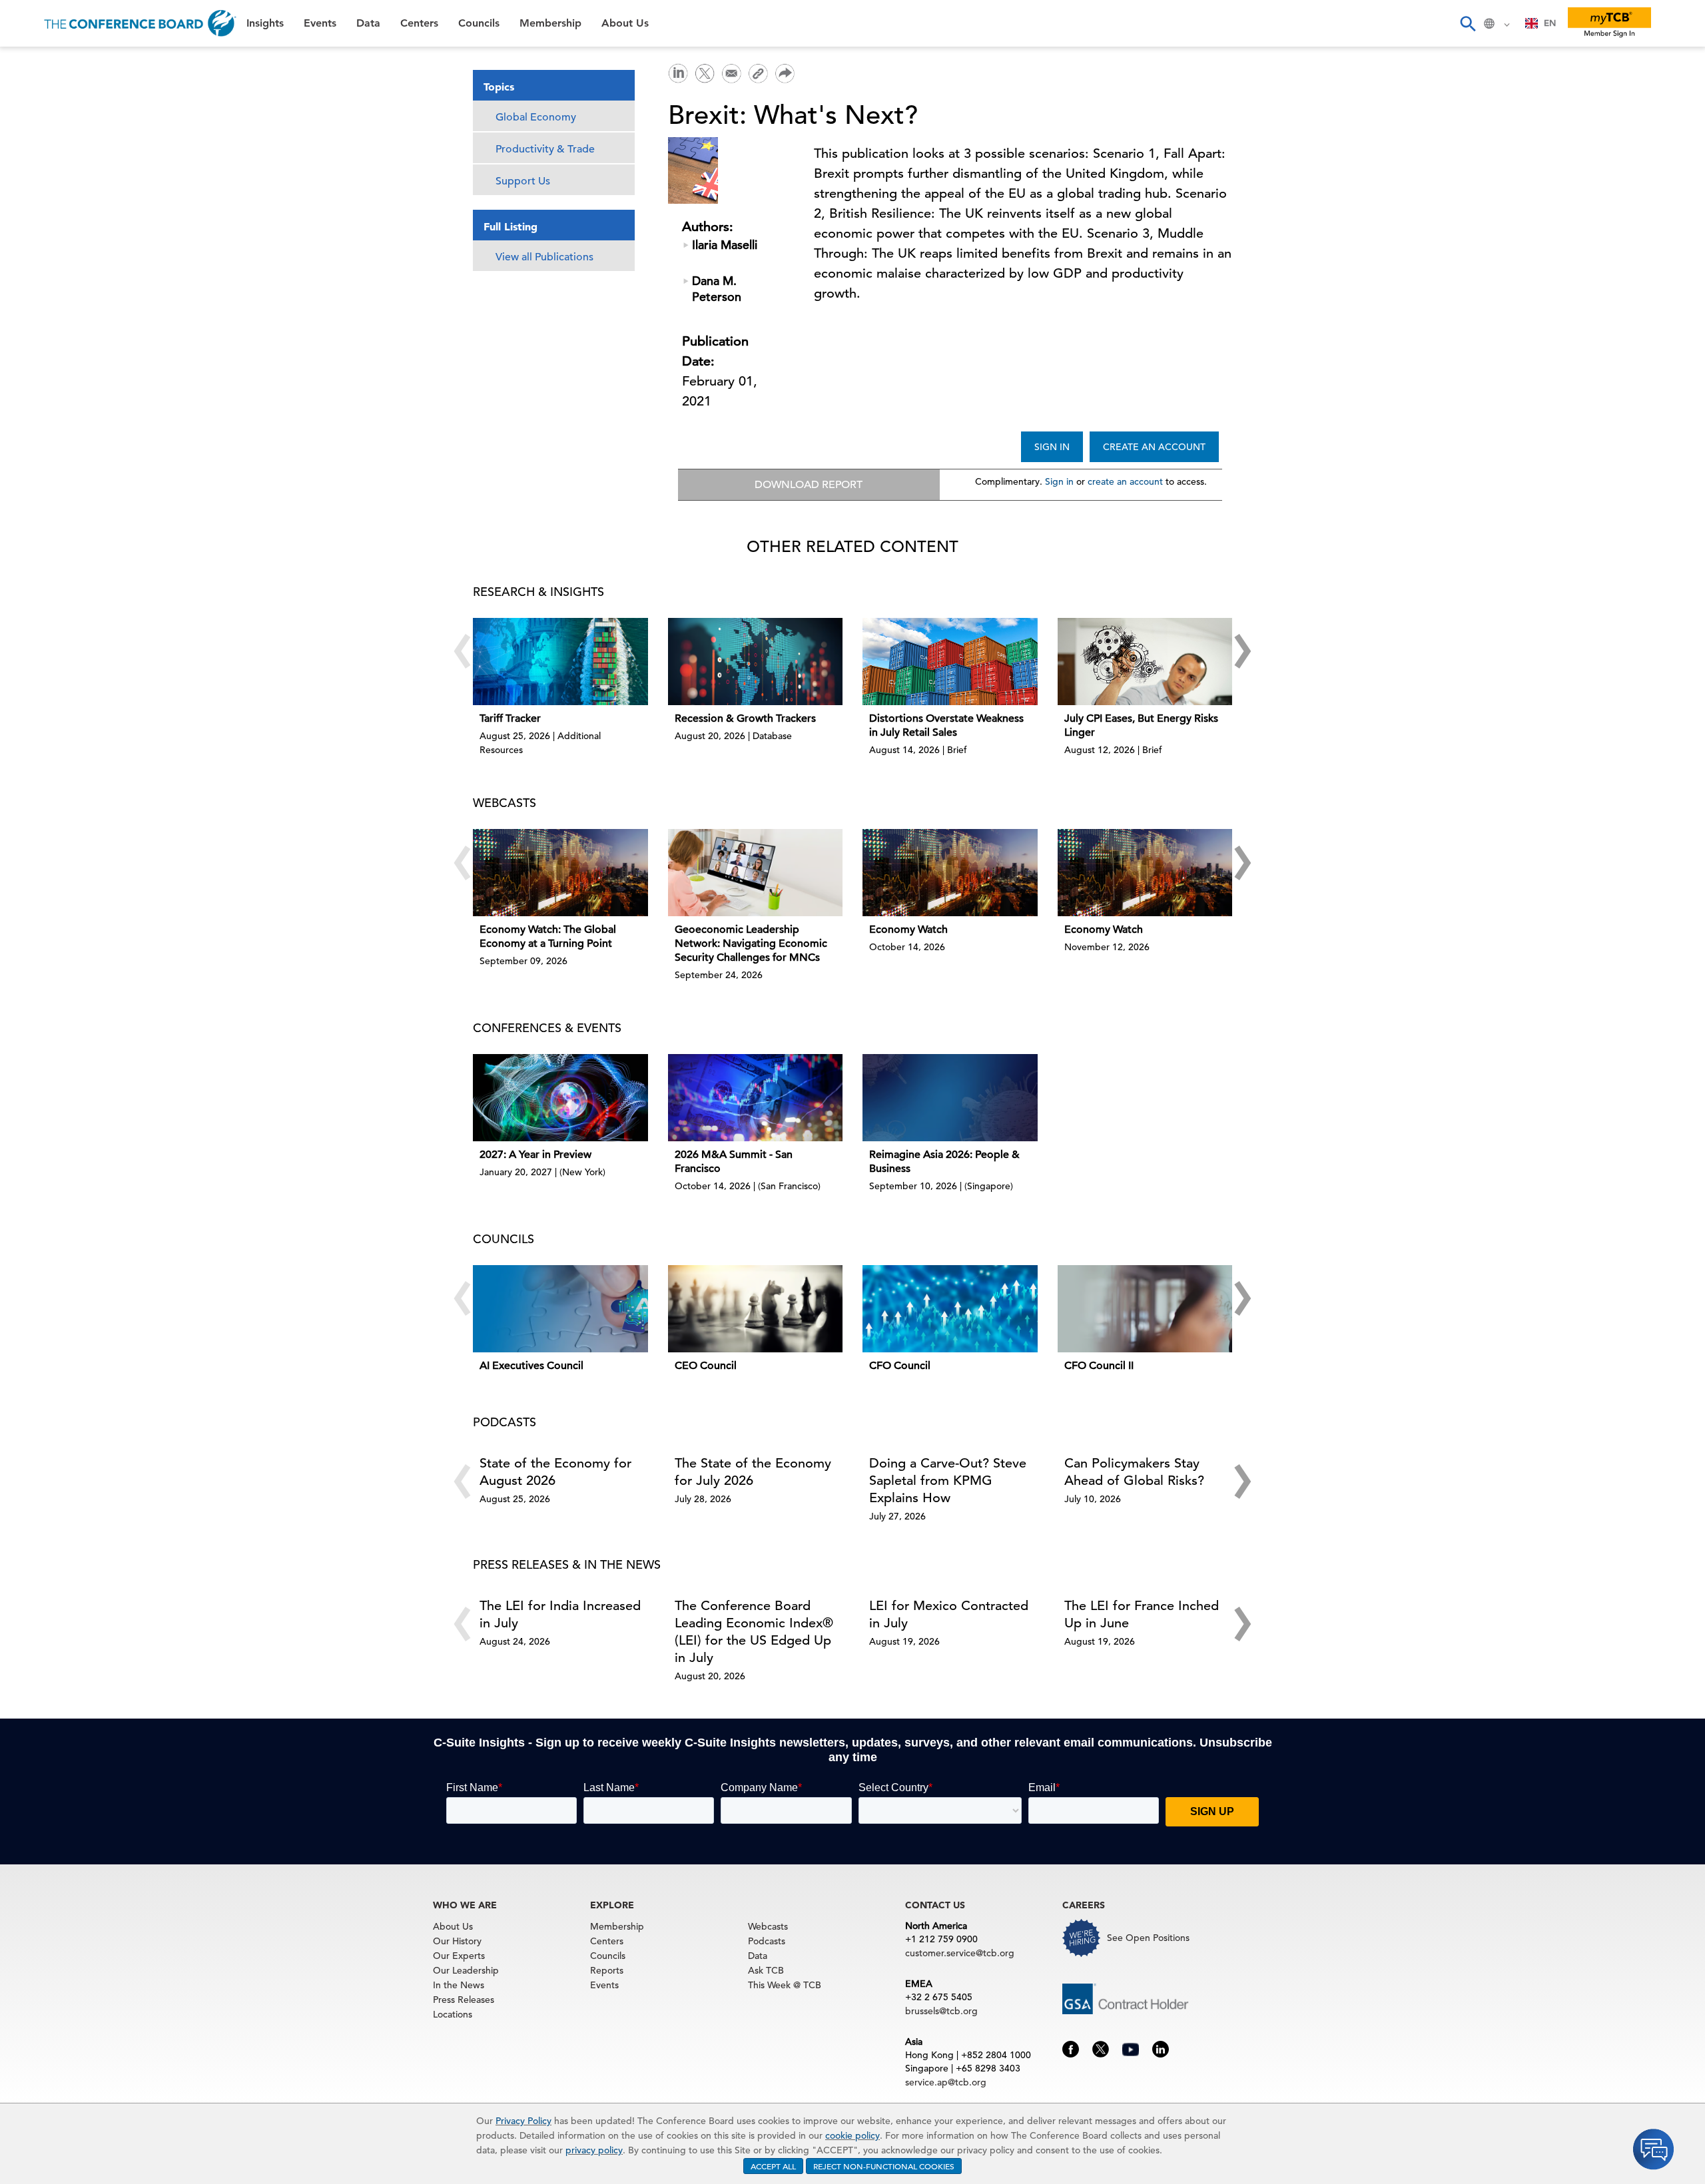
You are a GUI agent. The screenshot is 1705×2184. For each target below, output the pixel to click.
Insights (34, 63)
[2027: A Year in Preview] (560, 1098)
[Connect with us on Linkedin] (1161, 2048)
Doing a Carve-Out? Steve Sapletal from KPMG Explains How (948, 1481)
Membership (47, 233)
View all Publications (544, 257)
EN (1550, 23)
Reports (607, 1970)
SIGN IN (1052, 447)
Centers (35, 165)
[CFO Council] (950, 1309)
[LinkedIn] (678, 72)
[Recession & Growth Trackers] (756, 662)
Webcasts (768, 1926)
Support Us (523, 181)
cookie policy (852, 2135)
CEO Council (706, 1366)
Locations (453, 2014)
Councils (36, 199)
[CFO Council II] (1145, 1309)
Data (26, 131)
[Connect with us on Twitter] (1101, 2048)
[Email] (731, 72)
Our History (457, 1941)
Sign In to (64, 368)
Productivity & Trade (545, 149)
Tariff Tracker (510, 718)
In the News (459, 1985)
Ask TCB (766, 1970)
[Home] (140, 23)
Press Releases (464, 2000)
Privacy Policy (523, 2121)
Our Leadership (466, 1970)
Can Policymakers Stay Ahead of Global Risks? (1134, 1472)
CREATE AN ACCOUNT (1154, 447)
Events (32, 97)
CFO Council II (1099, 1366)
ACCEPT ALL (773, 2166)
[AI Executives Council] (560, 1309)
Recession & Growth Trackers (745, 718)
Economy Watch (908, 930)
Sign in (1059, 481)
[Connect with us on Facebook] (1071, 2048)
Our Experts (459, 1956)
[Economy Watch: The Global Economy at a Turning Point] (560, 873)
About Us (39, 267)
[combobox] (1541, 23)
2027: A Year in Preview (535, 1155)
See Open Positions (1148, 1938)
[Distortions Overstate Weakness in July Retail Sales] (950, 662)
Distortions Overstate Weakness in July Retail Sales (946, 725)
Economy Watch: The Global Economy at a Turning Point (548, 937)
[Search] (1467, 23)
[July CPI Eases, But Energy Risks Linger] (1145, 662)
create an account (1125, 481)
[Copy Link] (758, 73)
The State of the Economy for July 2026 (753, 1472)
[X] (705, 72)
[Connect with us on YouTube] (1131, 2047)
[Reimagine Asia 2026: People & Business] (950, 1098)
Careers (35, 301)
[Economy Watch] (950, 873)
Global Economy (536, 117)
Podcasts (767, 1941)
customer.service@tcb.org (960, 1953)
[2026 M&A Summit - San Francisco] (756, 1098)
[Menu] (24, 23)
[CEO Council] (756, 1309)
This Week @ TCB (60, 335)
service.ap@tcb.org (946, 2082)
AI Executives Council (531, 1366)
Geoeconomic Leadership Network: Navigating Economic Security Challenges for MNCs (751, 944)
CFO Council (900, 1366)
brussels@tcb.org (941, 2011)
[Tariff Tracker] (560, 662)
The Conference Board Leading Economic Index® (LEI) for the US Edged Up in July (754, 1632)
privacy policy (594, 2150)
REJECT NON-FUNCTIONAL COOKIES (884, 2166)
